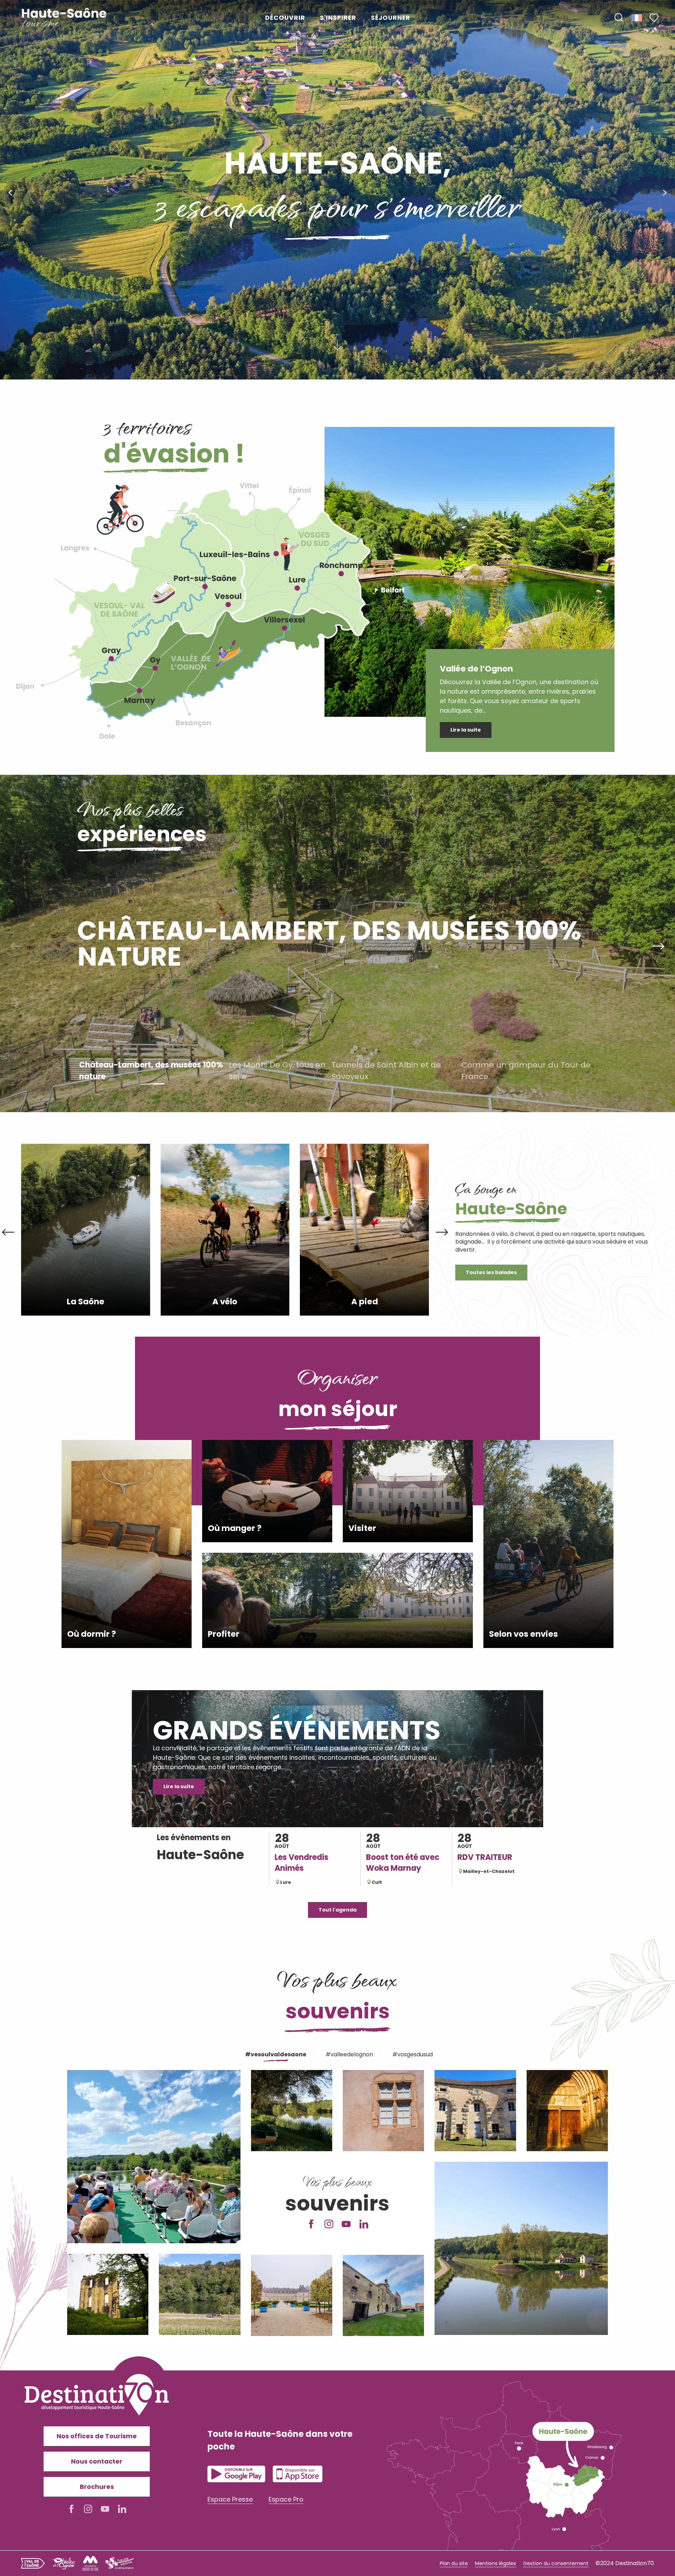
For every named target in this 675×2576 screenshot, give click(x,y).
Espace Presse (230, 2499)
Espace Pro (286, 2499)
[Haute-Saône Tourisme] (64, 18)
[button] (619, 18)
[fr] (637, 18)
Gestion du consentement (556, 2563)
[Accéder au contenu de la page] (337, 348)
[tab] (274, 2053)
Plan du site (454, 2563)
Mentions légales (496, 2563)
